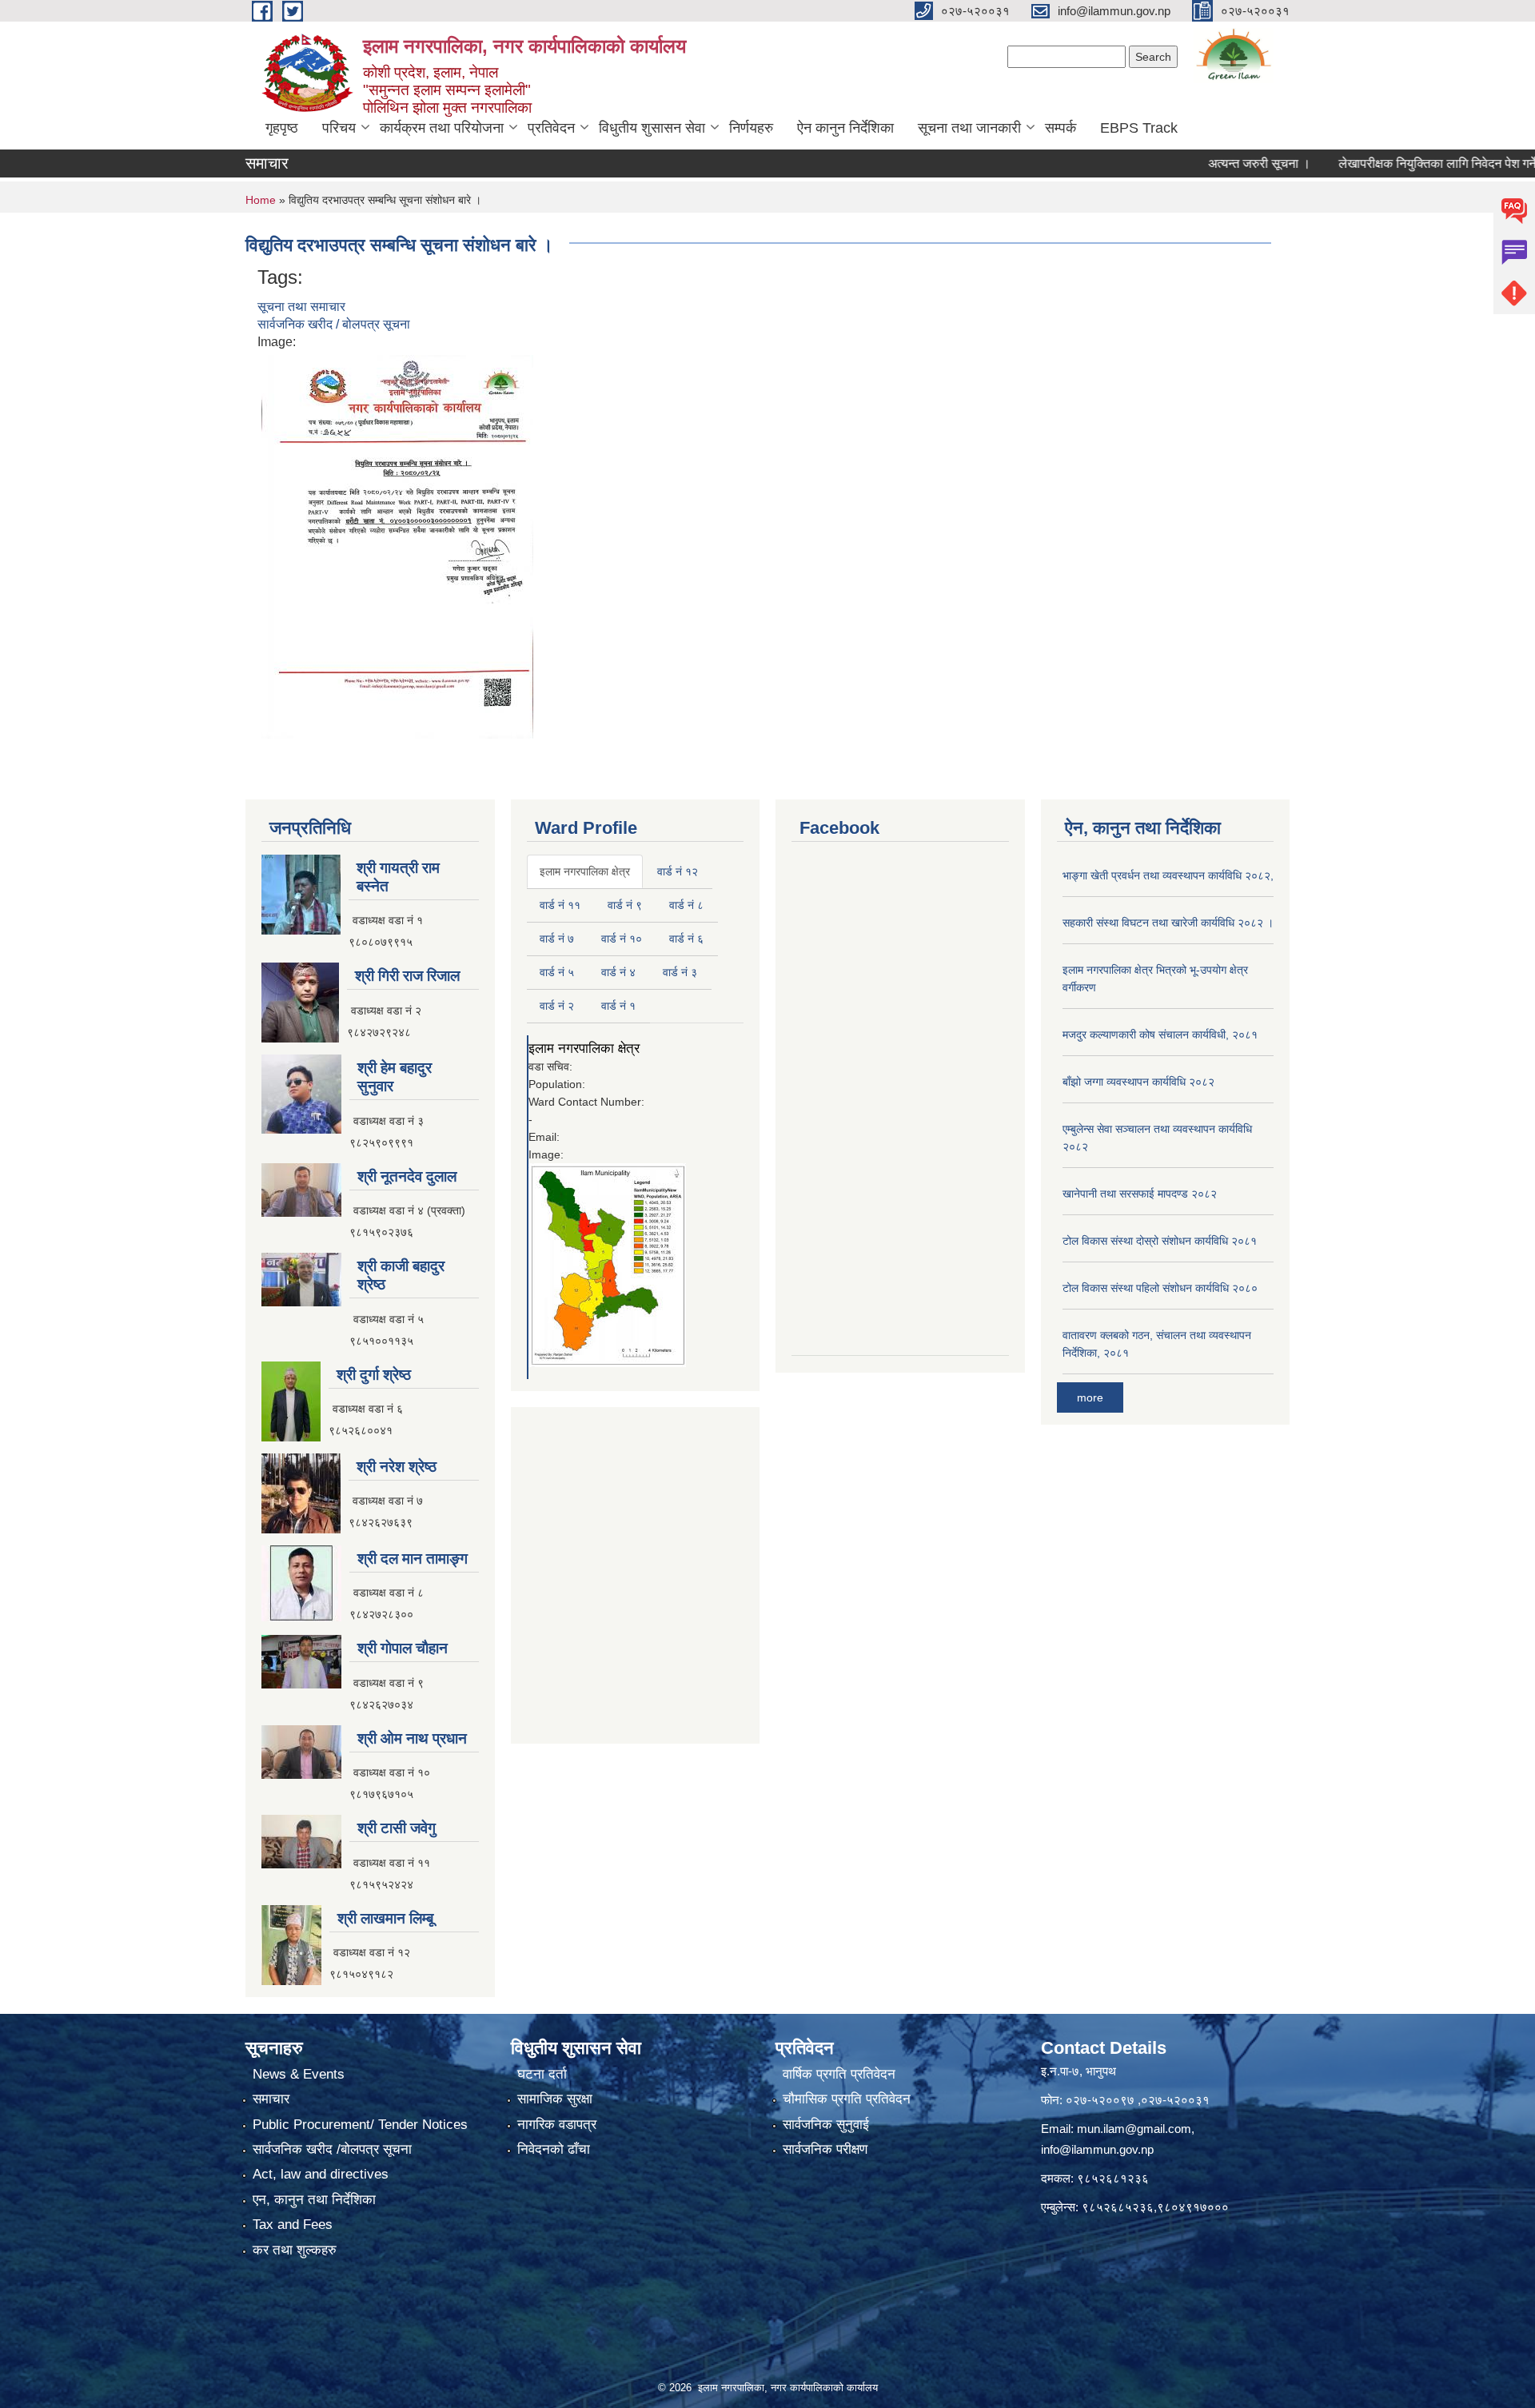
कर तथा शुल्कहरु (295, 2250)
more (1090, 1397)
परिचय (339, 128)
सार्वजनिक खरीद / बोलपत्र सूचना (334, 324)
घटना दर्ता (542, 2074)
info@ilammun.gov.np (1097, 2149)
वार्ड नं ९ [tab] (625, 905)
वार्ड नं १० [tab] (622, 939)
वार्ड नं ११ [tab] (560, 905)
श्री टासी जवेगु (397, 1828)
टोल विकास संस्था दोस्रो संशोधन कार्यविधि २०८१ (1160, 1241)
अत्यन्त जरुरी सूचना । (1206, 163)
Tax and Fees (293, 2225)
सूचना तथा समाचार (301, 307)
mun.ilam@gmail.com (1134, 2129)
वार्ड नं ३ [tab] (680, 972)
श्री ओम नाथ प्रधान (412, 1738)
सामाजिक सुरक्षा (555, 2099)
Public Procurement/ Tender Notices (360, 2125)
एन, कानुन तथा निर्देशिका (314, 2200)
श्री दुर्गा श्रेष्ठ (374, 1375)
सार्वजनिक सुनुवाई (826, 2125)
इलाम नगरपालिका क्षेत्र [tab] (585, 871)
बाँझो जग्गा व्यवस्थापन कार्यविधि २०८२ (1138, 1082)
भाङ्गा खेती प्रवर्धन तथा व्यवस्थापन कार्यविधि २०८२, (1168, 875)
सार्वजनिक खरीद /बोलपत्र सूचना (332, 2149)
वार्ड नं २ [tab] (557, 1006)
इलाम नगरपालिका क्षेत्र (584, 1049)
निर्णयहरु (751, 128)
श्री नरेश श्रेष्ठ (397, 1467)
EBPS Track (1139, 128)
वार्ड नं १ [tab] (618, 1006)
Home (261, 200)
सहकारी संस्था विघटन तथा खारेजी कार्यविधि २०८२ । (1168, 923)
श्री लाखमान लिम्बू (385, 1918)
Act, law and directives (321, 2174)
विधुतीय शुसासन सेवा (652, 128)
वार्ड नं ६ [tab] (686, 939)
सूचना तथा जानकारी (969, 128)
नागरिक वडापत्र (557, 2125)
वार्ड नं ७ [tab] (557, 939)
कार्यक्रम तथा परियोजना (442, 128)
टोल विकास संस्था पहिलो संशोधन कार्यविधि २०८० (1160, 1288)
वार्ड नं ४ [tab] (618, 972)
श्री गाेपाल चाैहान (403, 1648)
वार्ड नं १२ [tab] (678, 871)
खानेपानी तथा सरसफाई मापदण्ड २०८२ (1140, 1194)
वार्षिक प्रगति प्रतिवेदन (839, 2074)
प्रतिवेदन (551, 128)
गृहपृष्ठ (282, 128)
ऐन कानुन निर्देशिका (845, 128)
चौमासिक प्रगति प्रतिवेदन (847, 2099)
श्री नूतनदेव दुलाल (407, 1176)
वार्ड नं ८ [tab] (686, 905)
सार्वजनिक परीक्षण (825, 2149)
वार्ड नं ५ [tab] (557, 972)
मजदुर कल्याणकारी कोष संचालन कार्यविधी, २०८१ (1160, 1035)
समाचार (271, 2099)
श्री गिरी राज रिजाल (407, 976)
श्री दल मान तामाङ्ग (413, 1559)
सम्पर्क (1061, 128)
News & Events (299, 2074)
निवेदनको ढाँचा (554, 2149)
